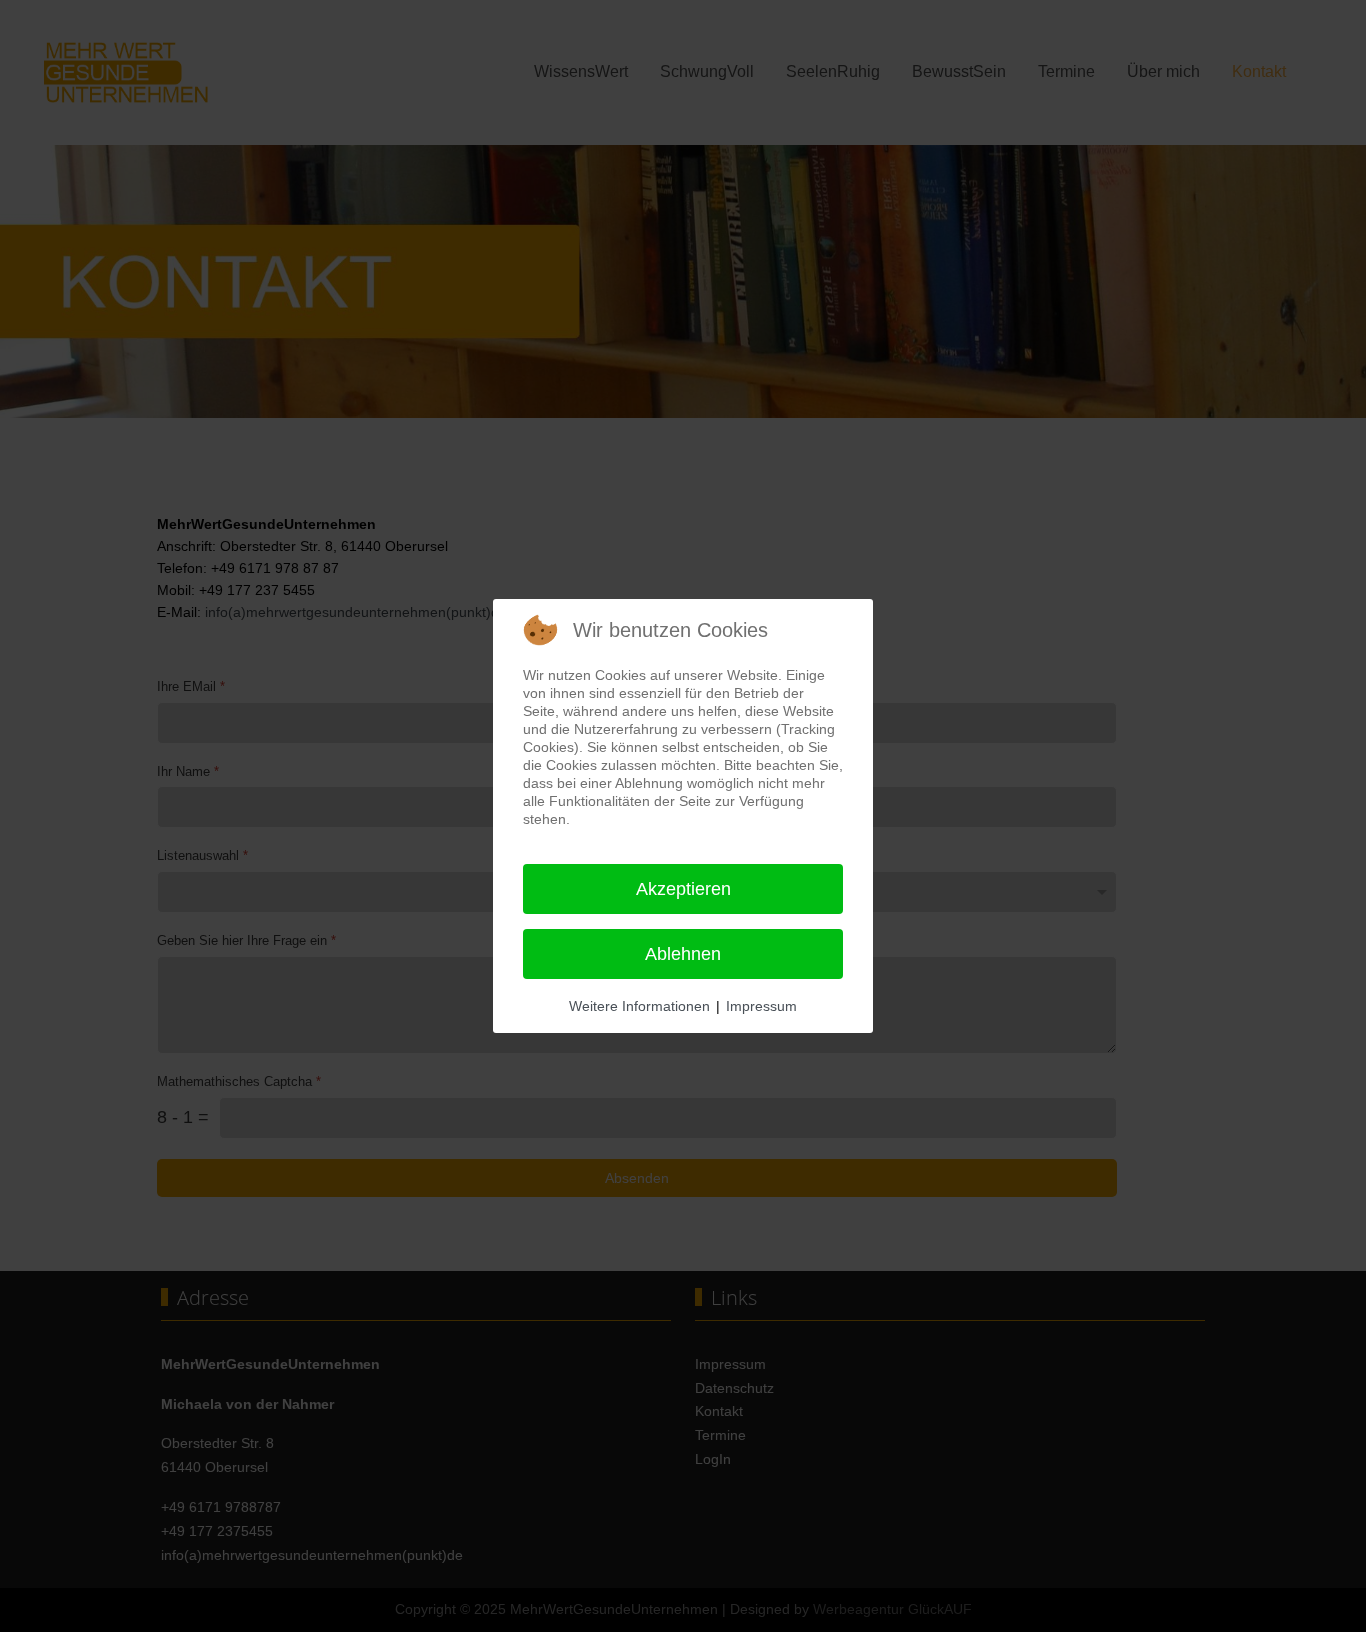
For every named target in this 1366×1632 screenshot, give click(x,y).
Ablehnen (683, 954)
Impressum (761, 1006)
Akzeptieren (683, 889)
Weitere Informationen (639, 1006)
